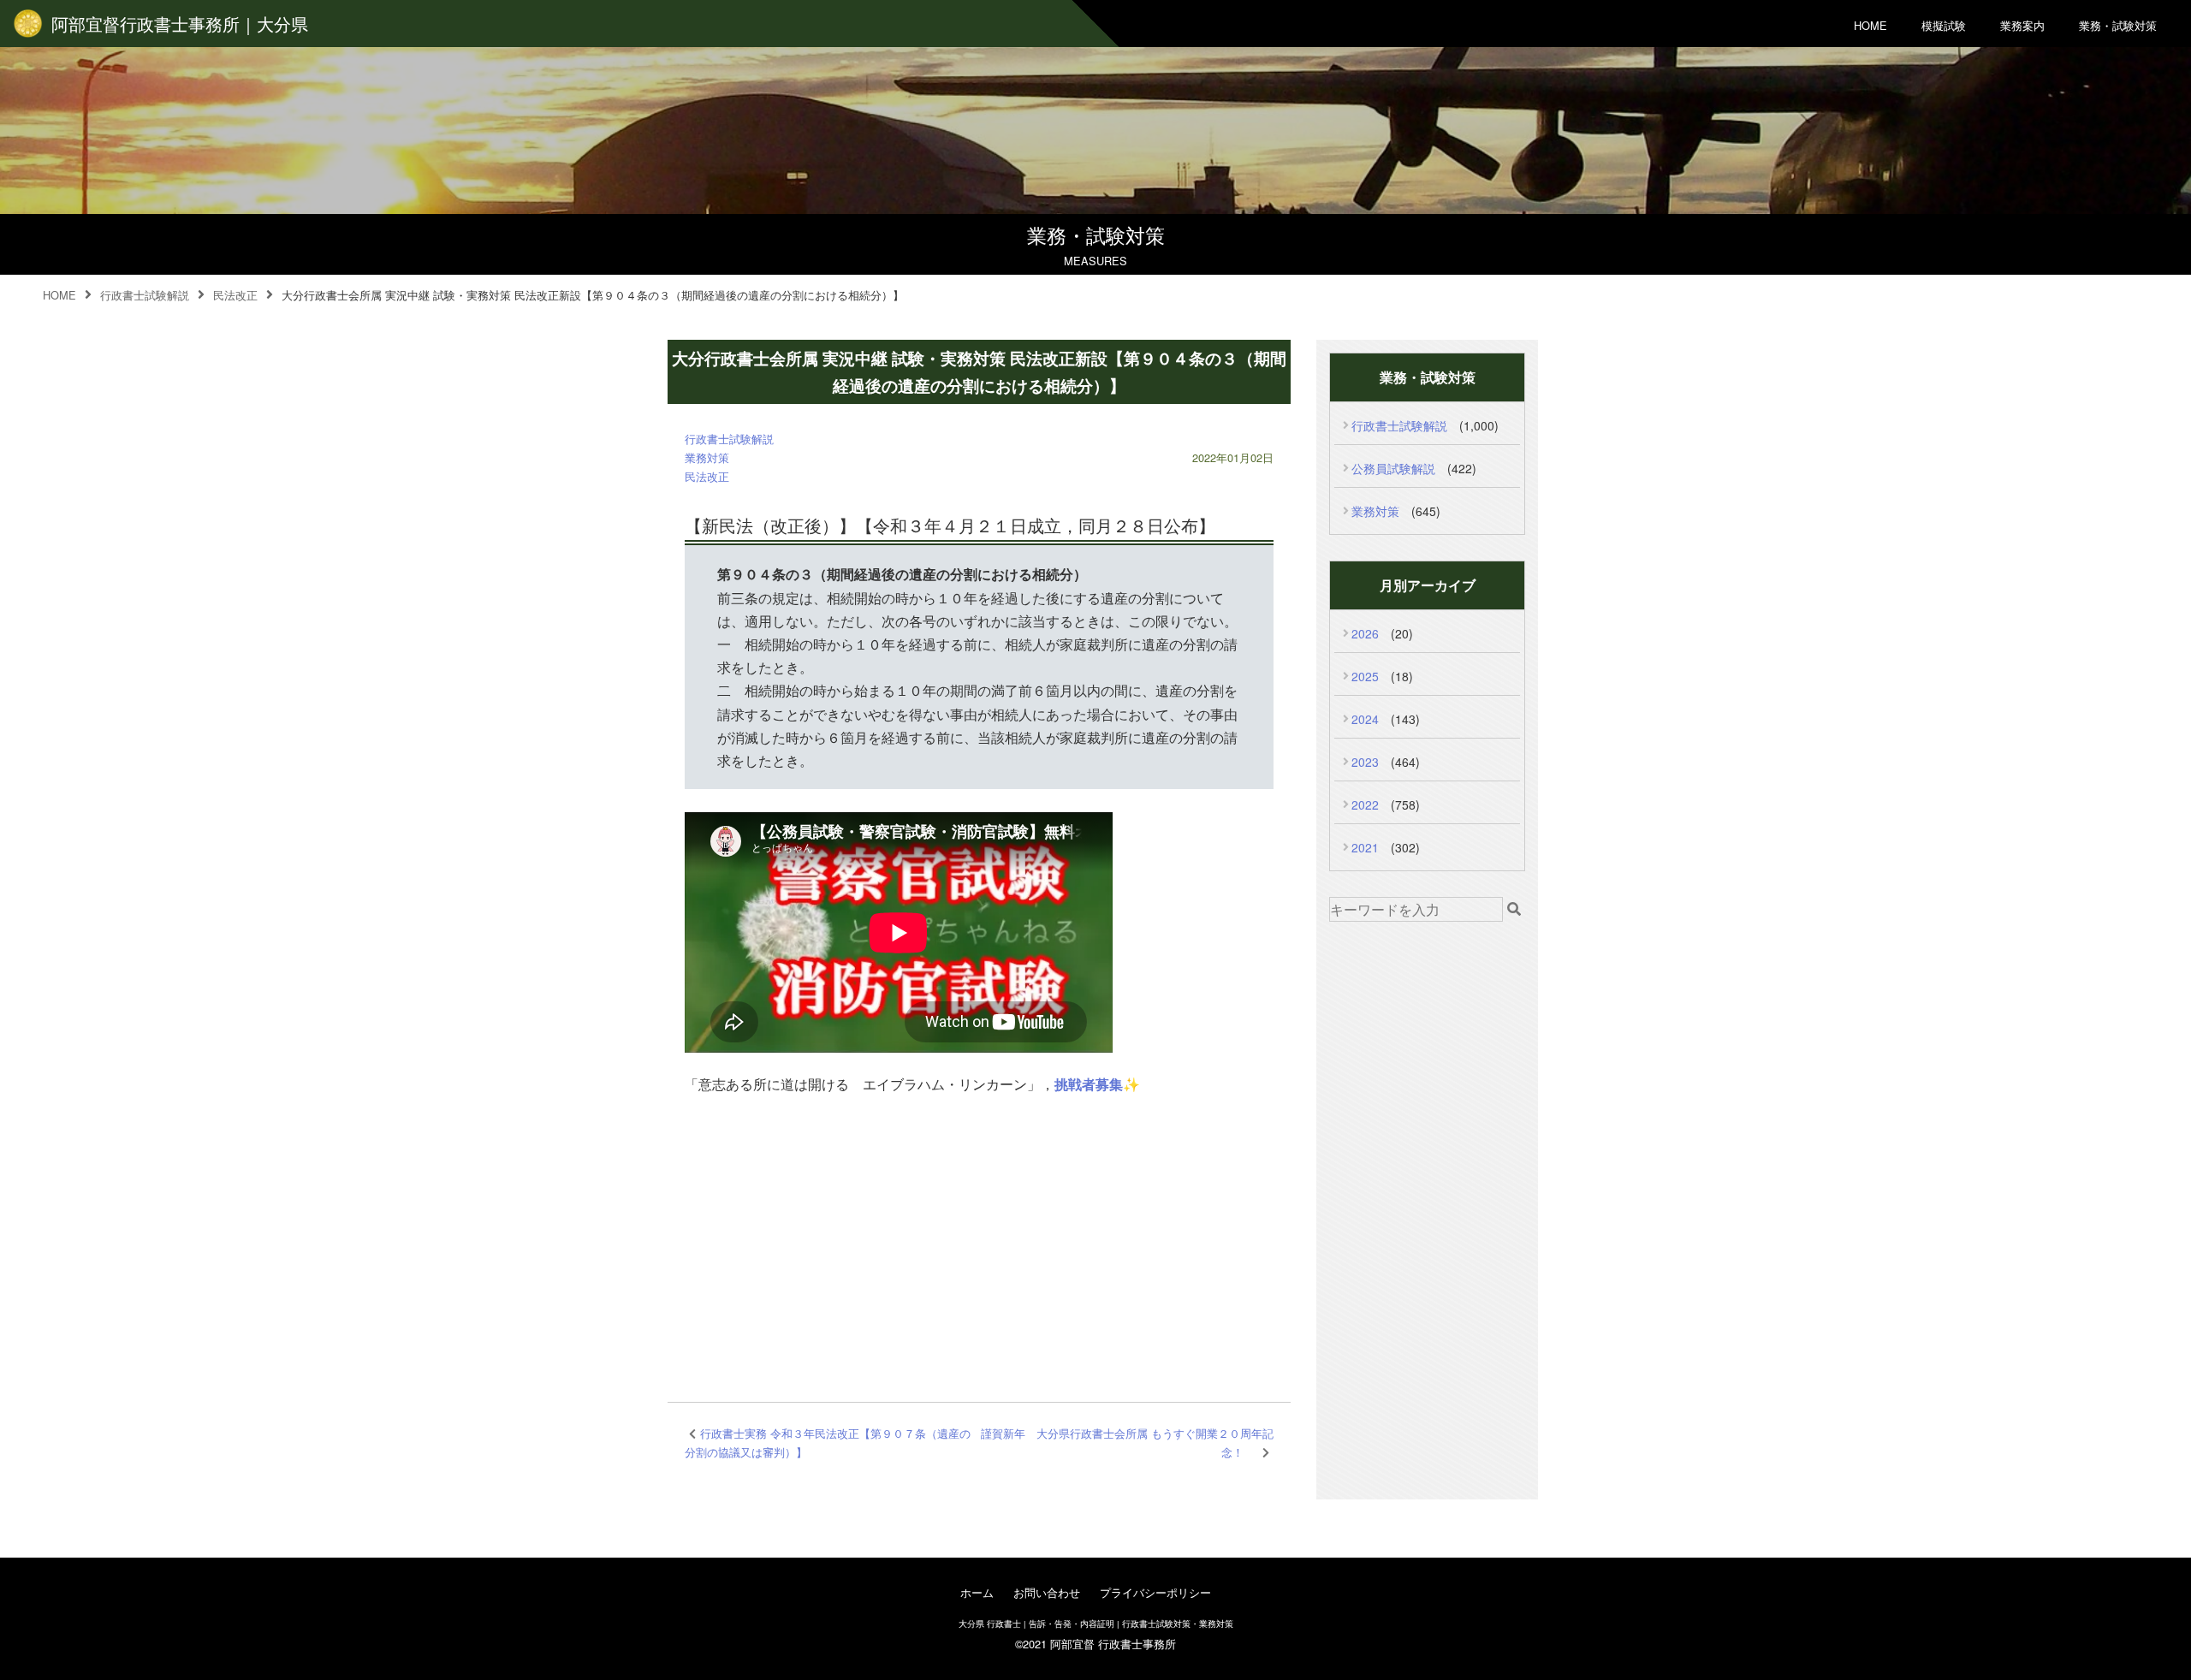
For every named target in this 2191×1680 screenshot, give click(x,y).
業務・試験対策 (2118, 25)
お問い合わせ (1047, 1592)
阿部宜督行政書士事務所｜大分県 (180, 24)
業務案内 (2022, 25)
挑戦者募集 (1089, 1084)
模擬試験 (1944, 25)
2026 (1365, 633)
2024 (1365, 719)
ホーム (977, 1592)
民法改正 (707, 476)
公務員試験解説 (1393, 468)
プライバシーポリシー (1155, 1592)
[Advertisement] (979, 1239)
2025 (1365, 676)
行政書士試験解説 (729, 439)
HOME (1870, 25)
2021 (1365, 847)
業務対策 (707, 457)
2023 (1365, 762)
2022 (1365, 804)
